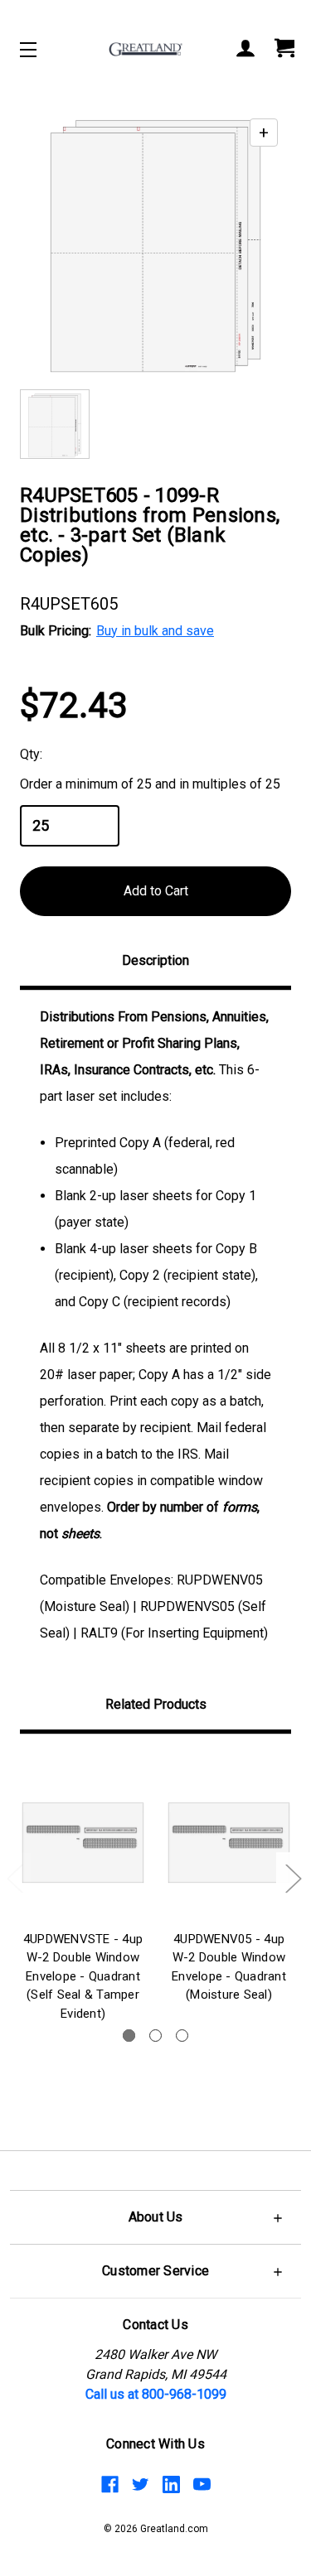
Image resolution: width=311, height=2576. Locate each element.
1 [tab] (129, 2036)
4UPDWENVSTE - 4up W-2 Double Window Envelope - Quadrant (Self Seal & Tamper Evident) (83, 1976)
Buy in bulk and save (155, 631)
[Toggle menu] (43, 49)
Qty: (31, 754)
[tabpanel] (83, 1891)
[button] (155, 2217)
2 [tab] (155, 2036)
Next (293, 1877)
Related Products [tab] (156, 1704)
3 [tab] (182, 2036)
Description (155, 960)
